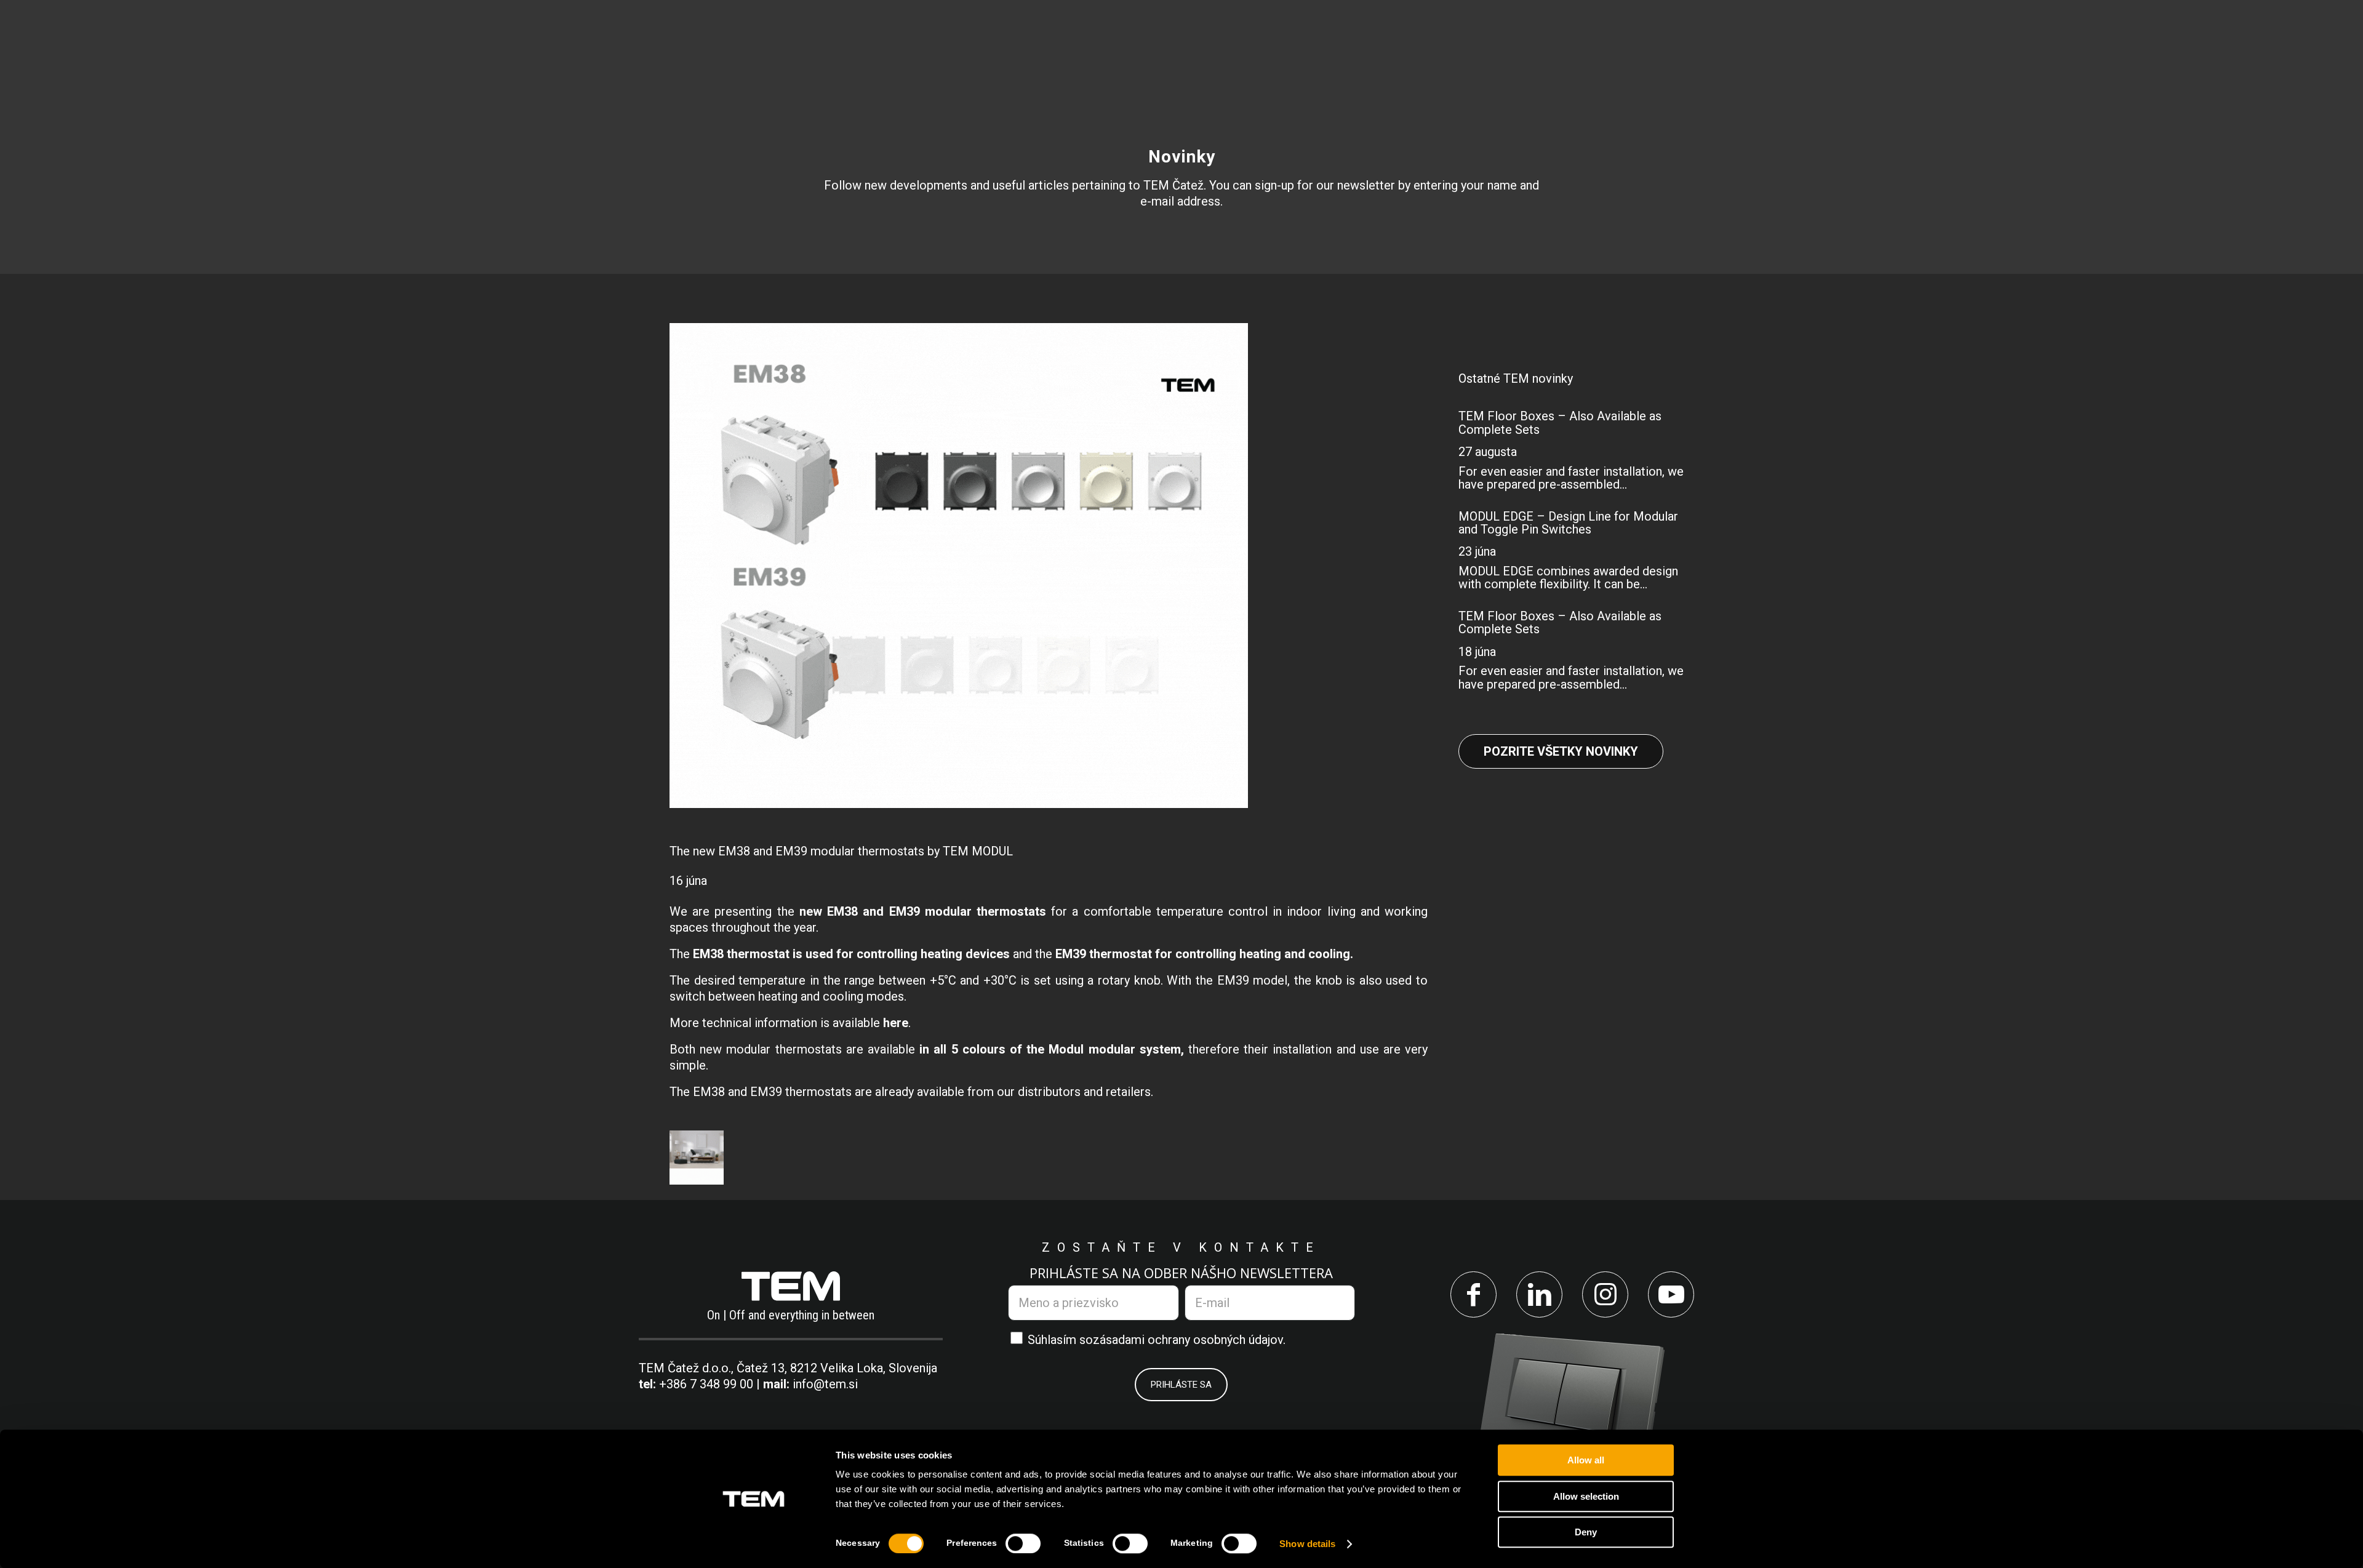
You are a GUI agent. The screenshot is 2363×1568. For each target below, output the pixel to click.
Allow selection (1586, 1496)
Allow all (1586, 1460)
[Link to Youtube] (1671, 1294)
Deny (1586, 1532)
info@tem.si (825, 1384)
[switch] (1023, 1543)
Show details (1307, 1544)
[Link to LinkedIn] (1539, 1294)
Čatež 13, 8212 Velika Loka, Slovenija (837, 1368)
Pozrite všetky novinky (1561, 751)
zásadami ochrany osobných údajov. (1189, 1340)
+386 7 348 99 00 (706, 1384)
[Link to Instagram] (1605, 1294)
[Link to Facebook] (1473, 1294)
